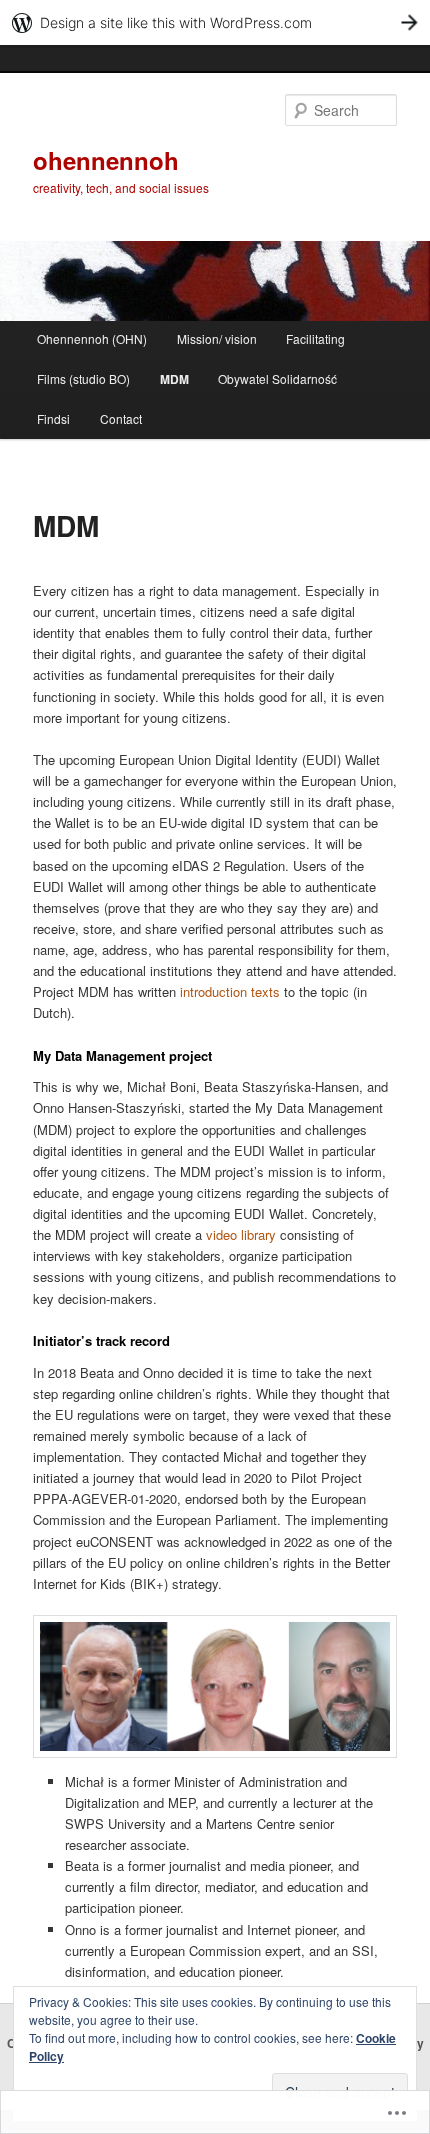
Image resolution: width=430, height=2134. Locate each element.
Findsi (53, 418)
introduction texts (230, 991)
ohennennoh (106, 160)
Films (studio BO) (83, 378)
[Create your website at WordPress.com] (215, 22)
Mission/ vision (217, 338)
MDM (174, 379)
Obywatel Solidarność (277, 378)
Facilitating (315, 338)
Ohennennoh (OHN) (92, 338)
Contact (121, 418)
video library (241, 1234)
